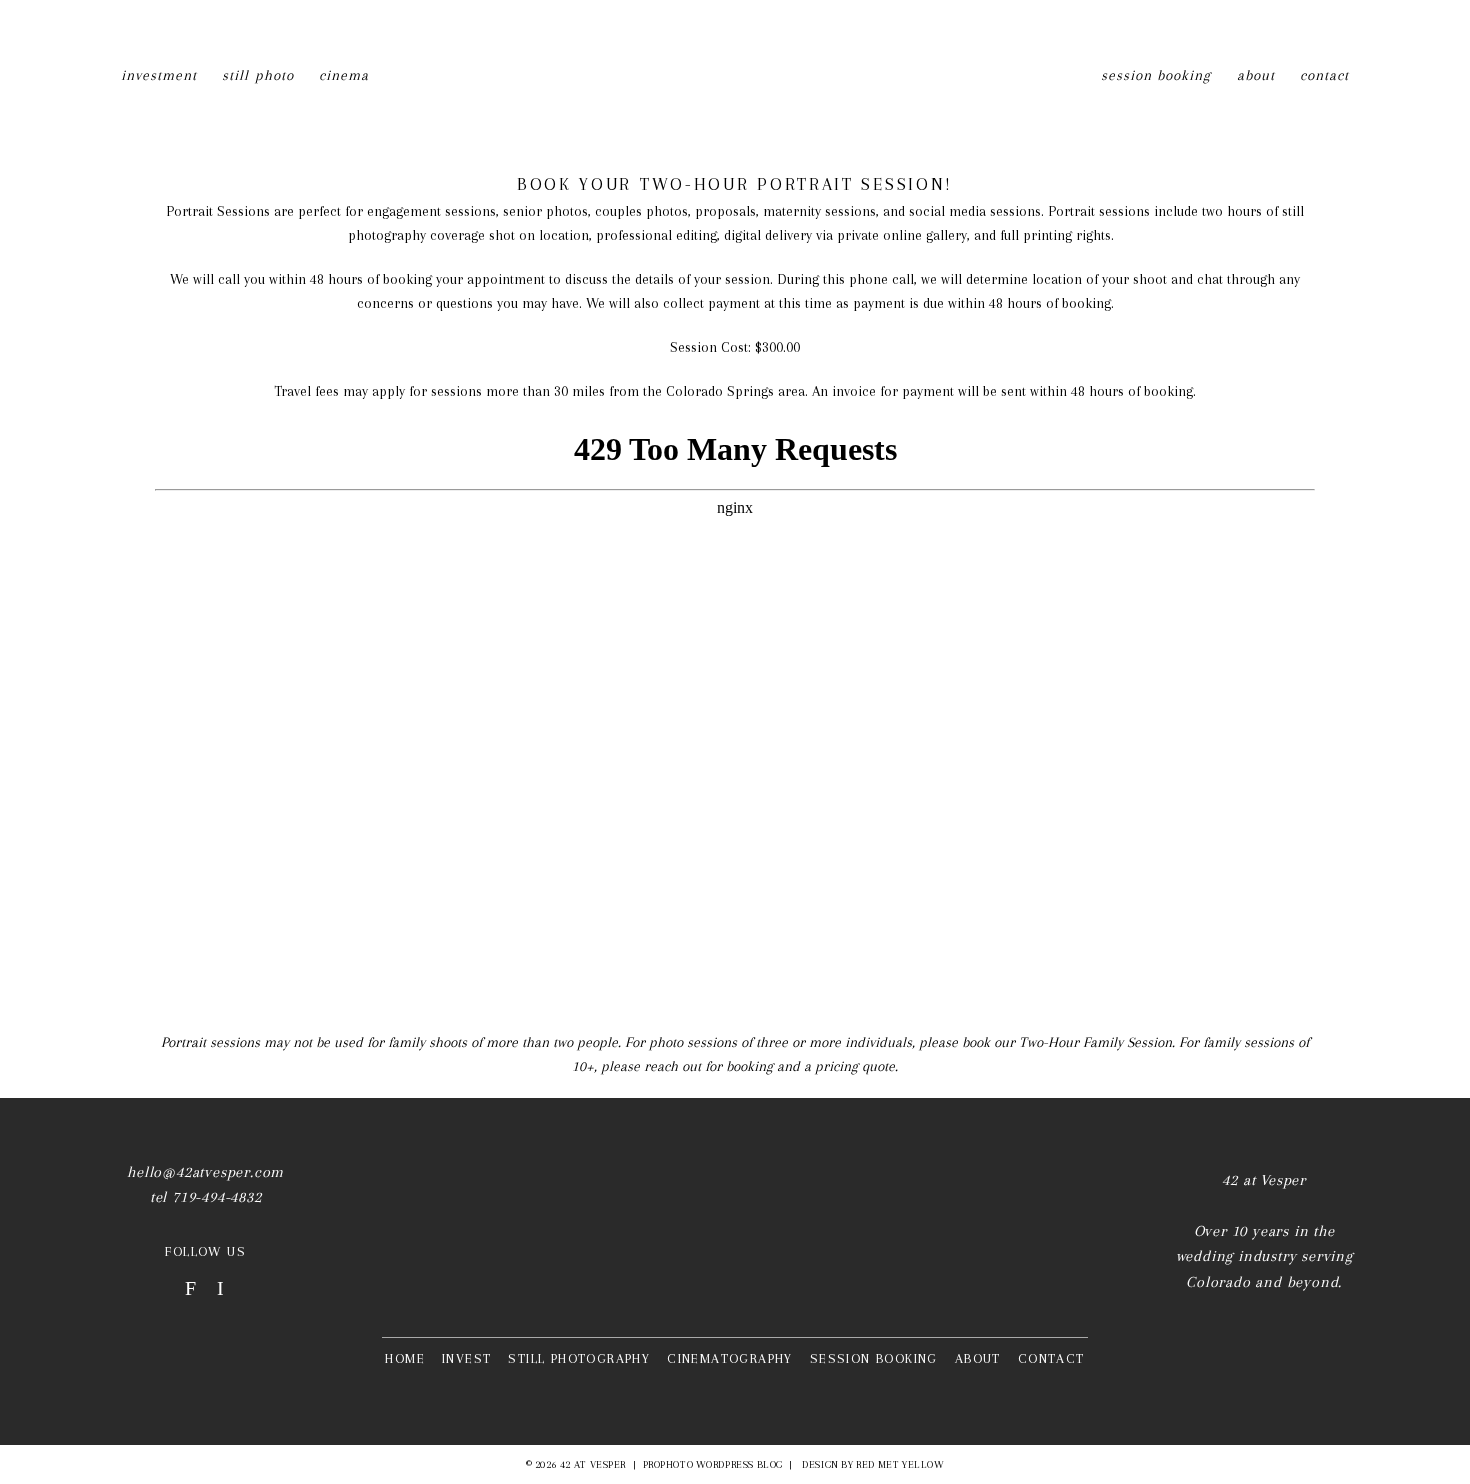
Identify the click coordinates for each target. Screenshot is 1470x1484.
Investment (159, 75)
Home (405, 1358)
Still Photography (579, 1358)
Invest (466, 1358)
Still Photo (258, 75)
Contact (1324, 75)
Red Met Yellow (900, 1464)
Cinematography (730, 1358)
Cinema (344, 75)
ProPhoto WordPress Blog (713, 1464)
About (1256, 75)
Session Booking (1156, 75)
